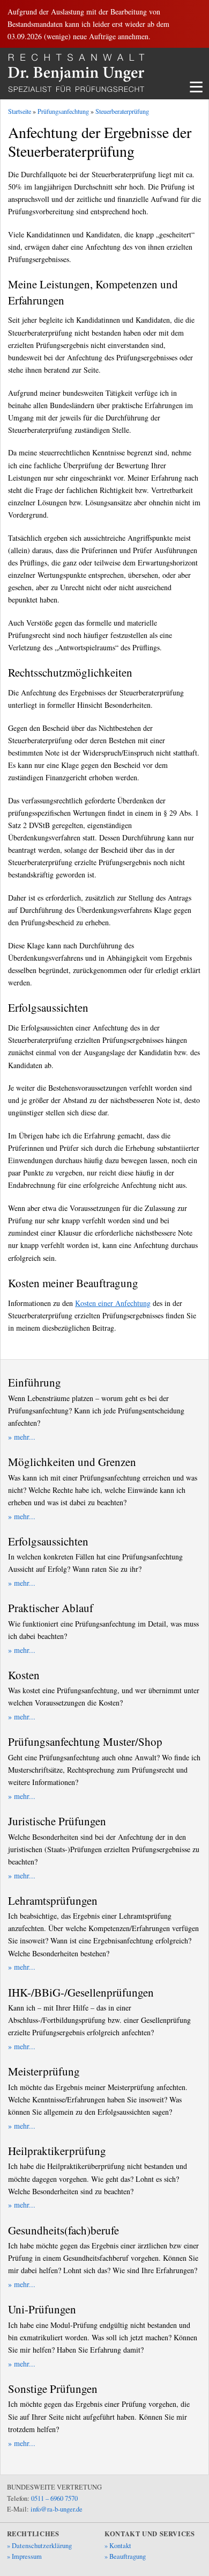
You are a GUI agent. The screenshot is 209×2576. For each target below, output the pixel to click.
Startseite (20, 111)
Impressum (27, 2556)
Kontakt (120, 2546)
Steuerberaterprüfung (122, 111)
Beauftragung (128, 2556)
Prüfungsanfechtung (63, 111)
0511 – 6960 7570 (54, 2498)
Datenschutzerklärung (42, 2546)
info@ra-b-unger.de (57, 2509)
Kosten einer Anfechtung (113, 1303)
